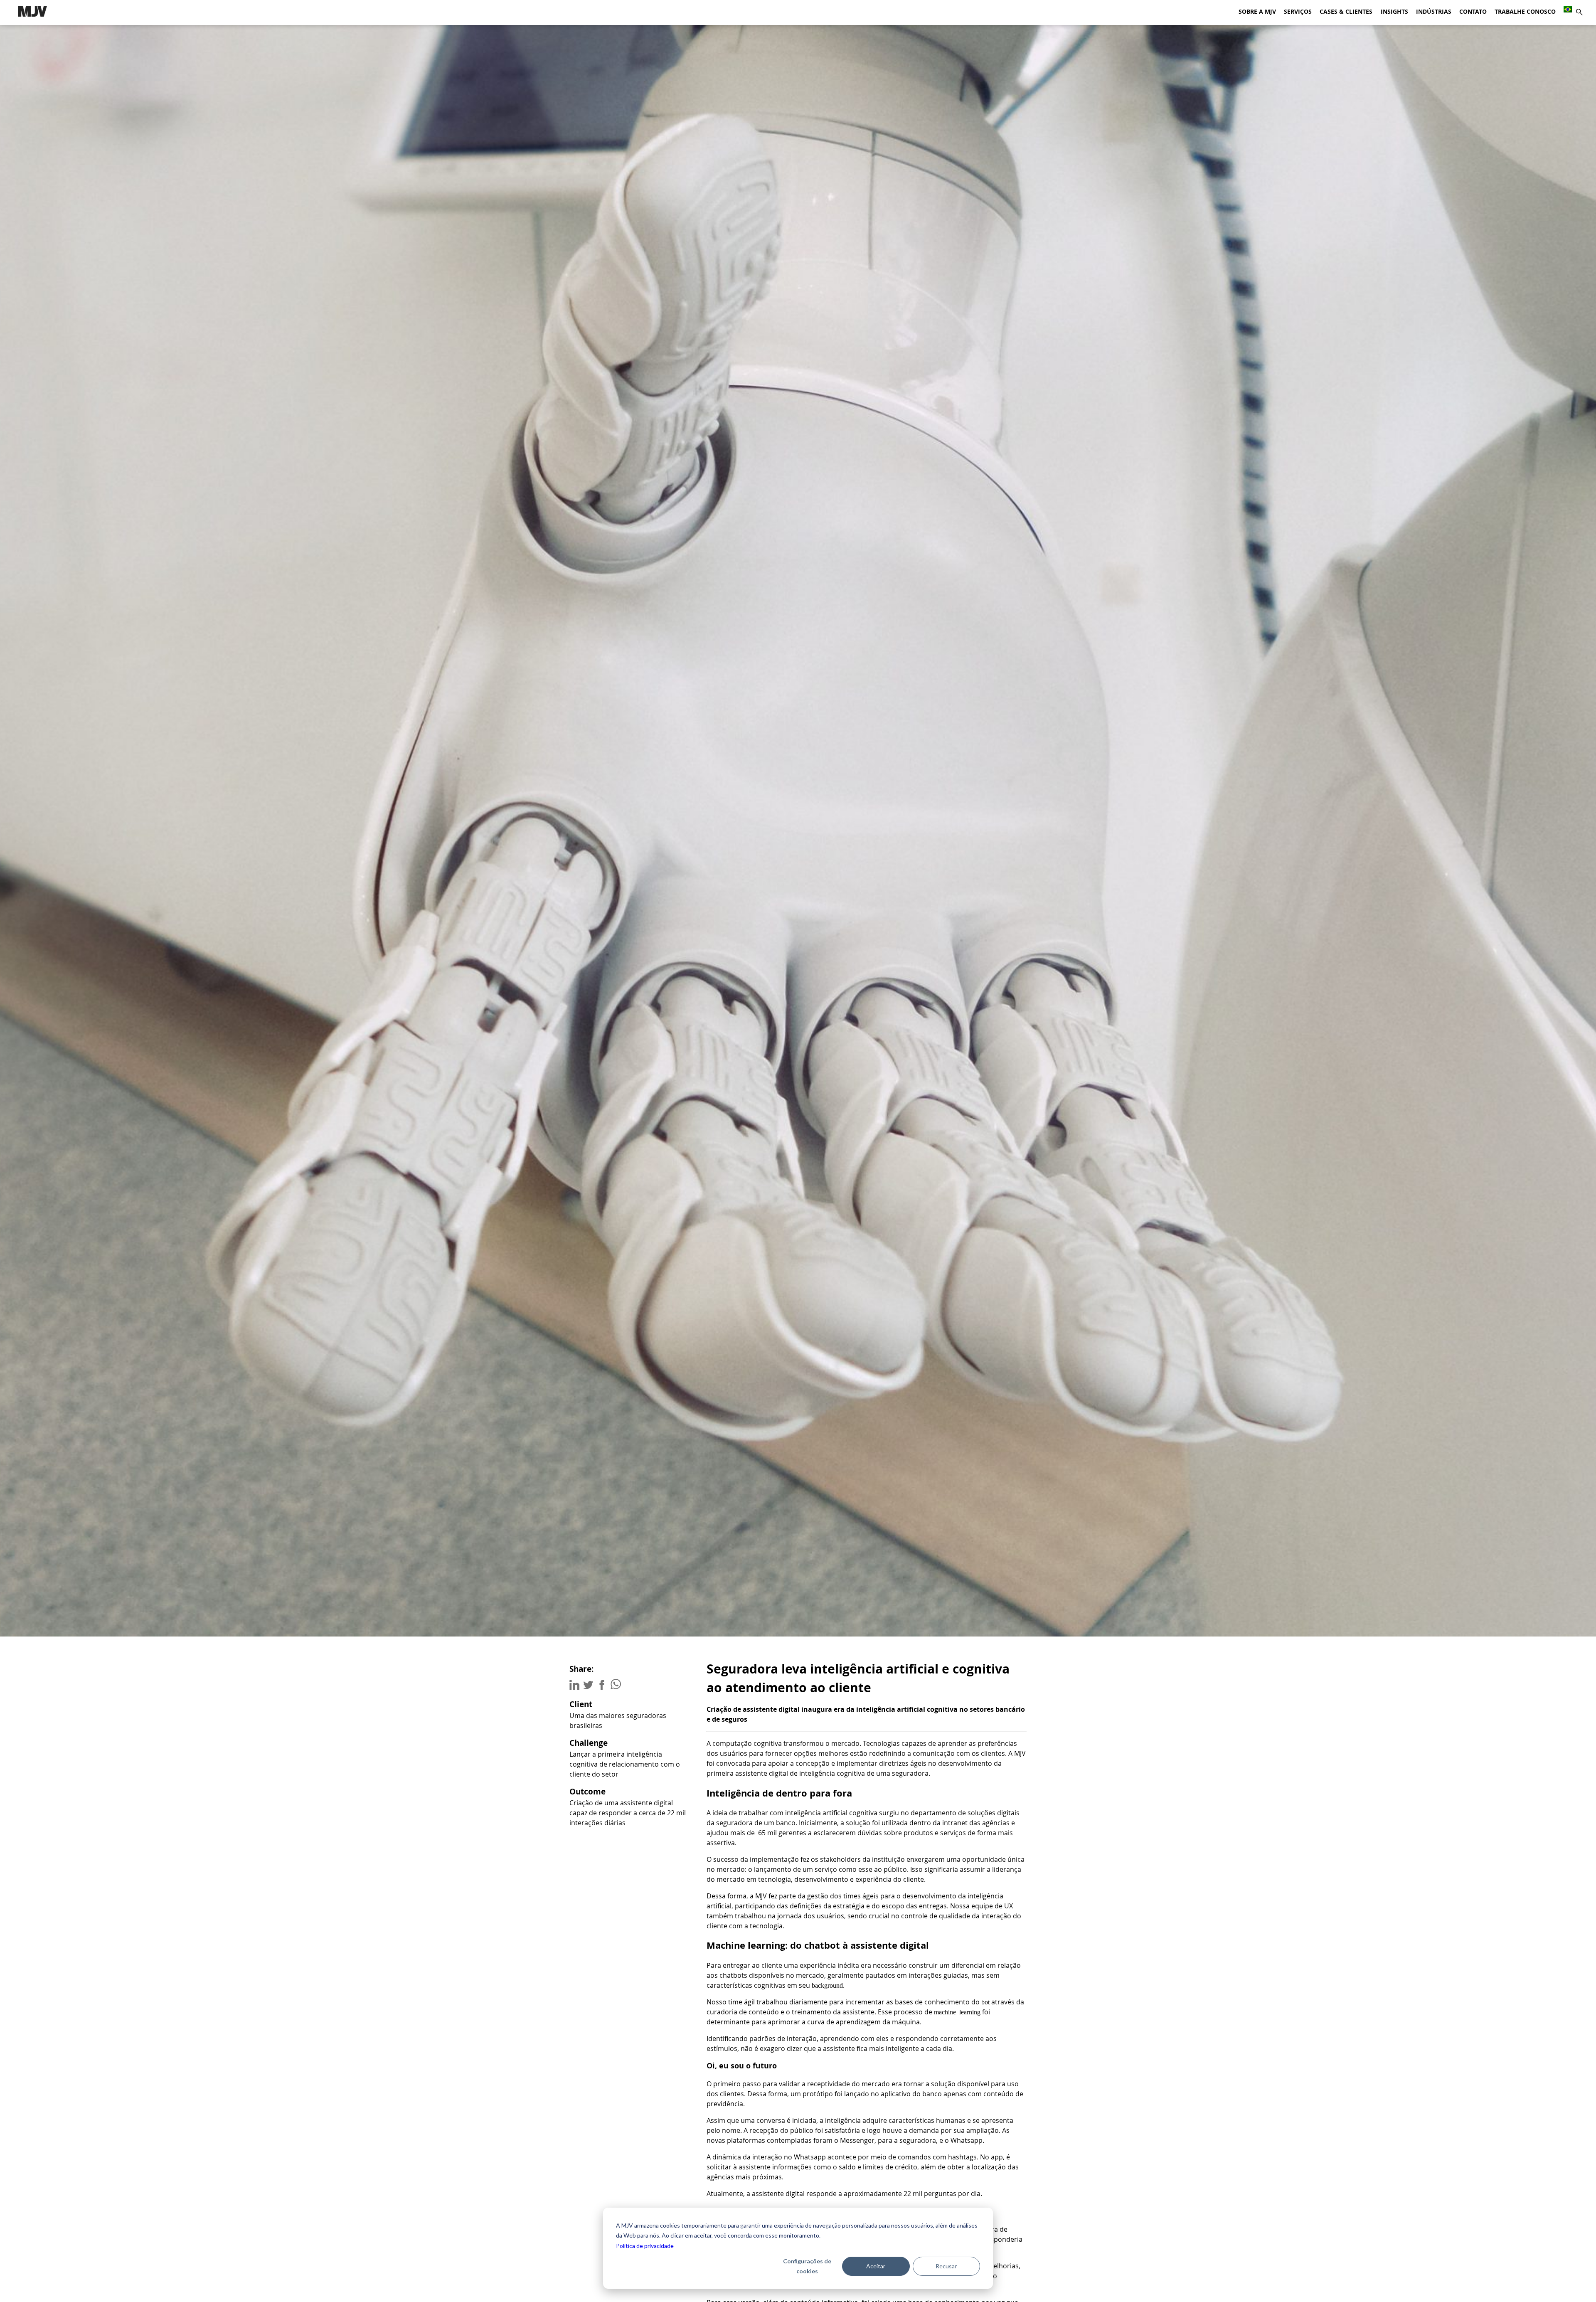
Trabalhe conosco (1525, 12)
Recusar (946, 2266)
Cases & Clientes (1346, 12)
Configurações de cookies (807, 2266)
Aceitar (876, 2266)
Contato (1473, 12)
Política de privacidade (645, 2246)
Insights (1394, 12)
